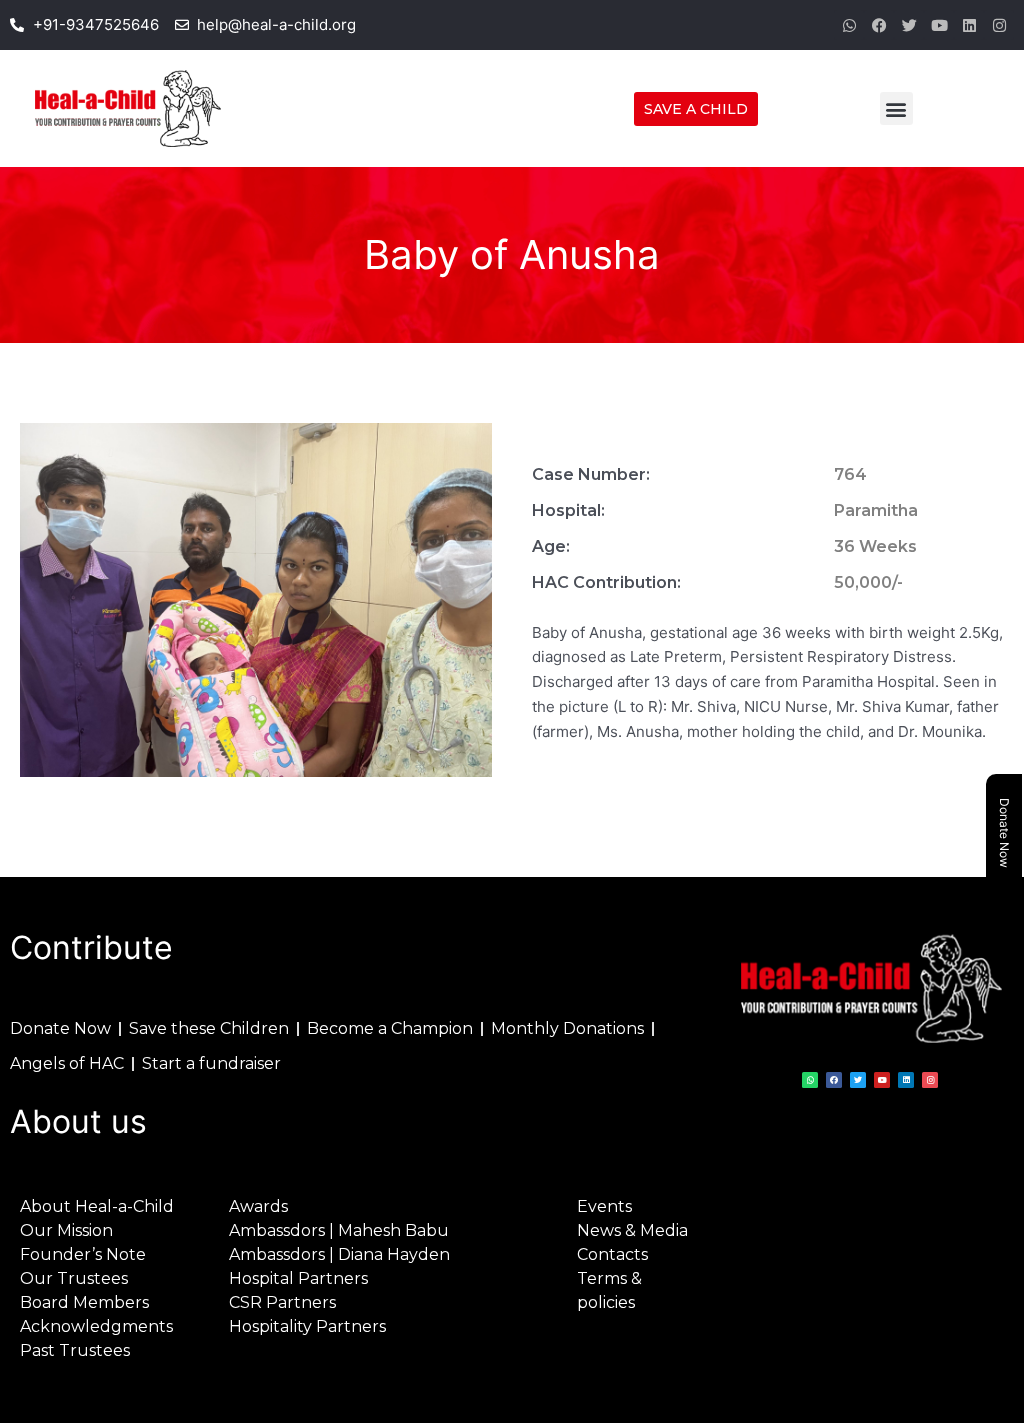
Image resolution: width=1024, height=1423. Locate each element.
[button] (896, 108)
